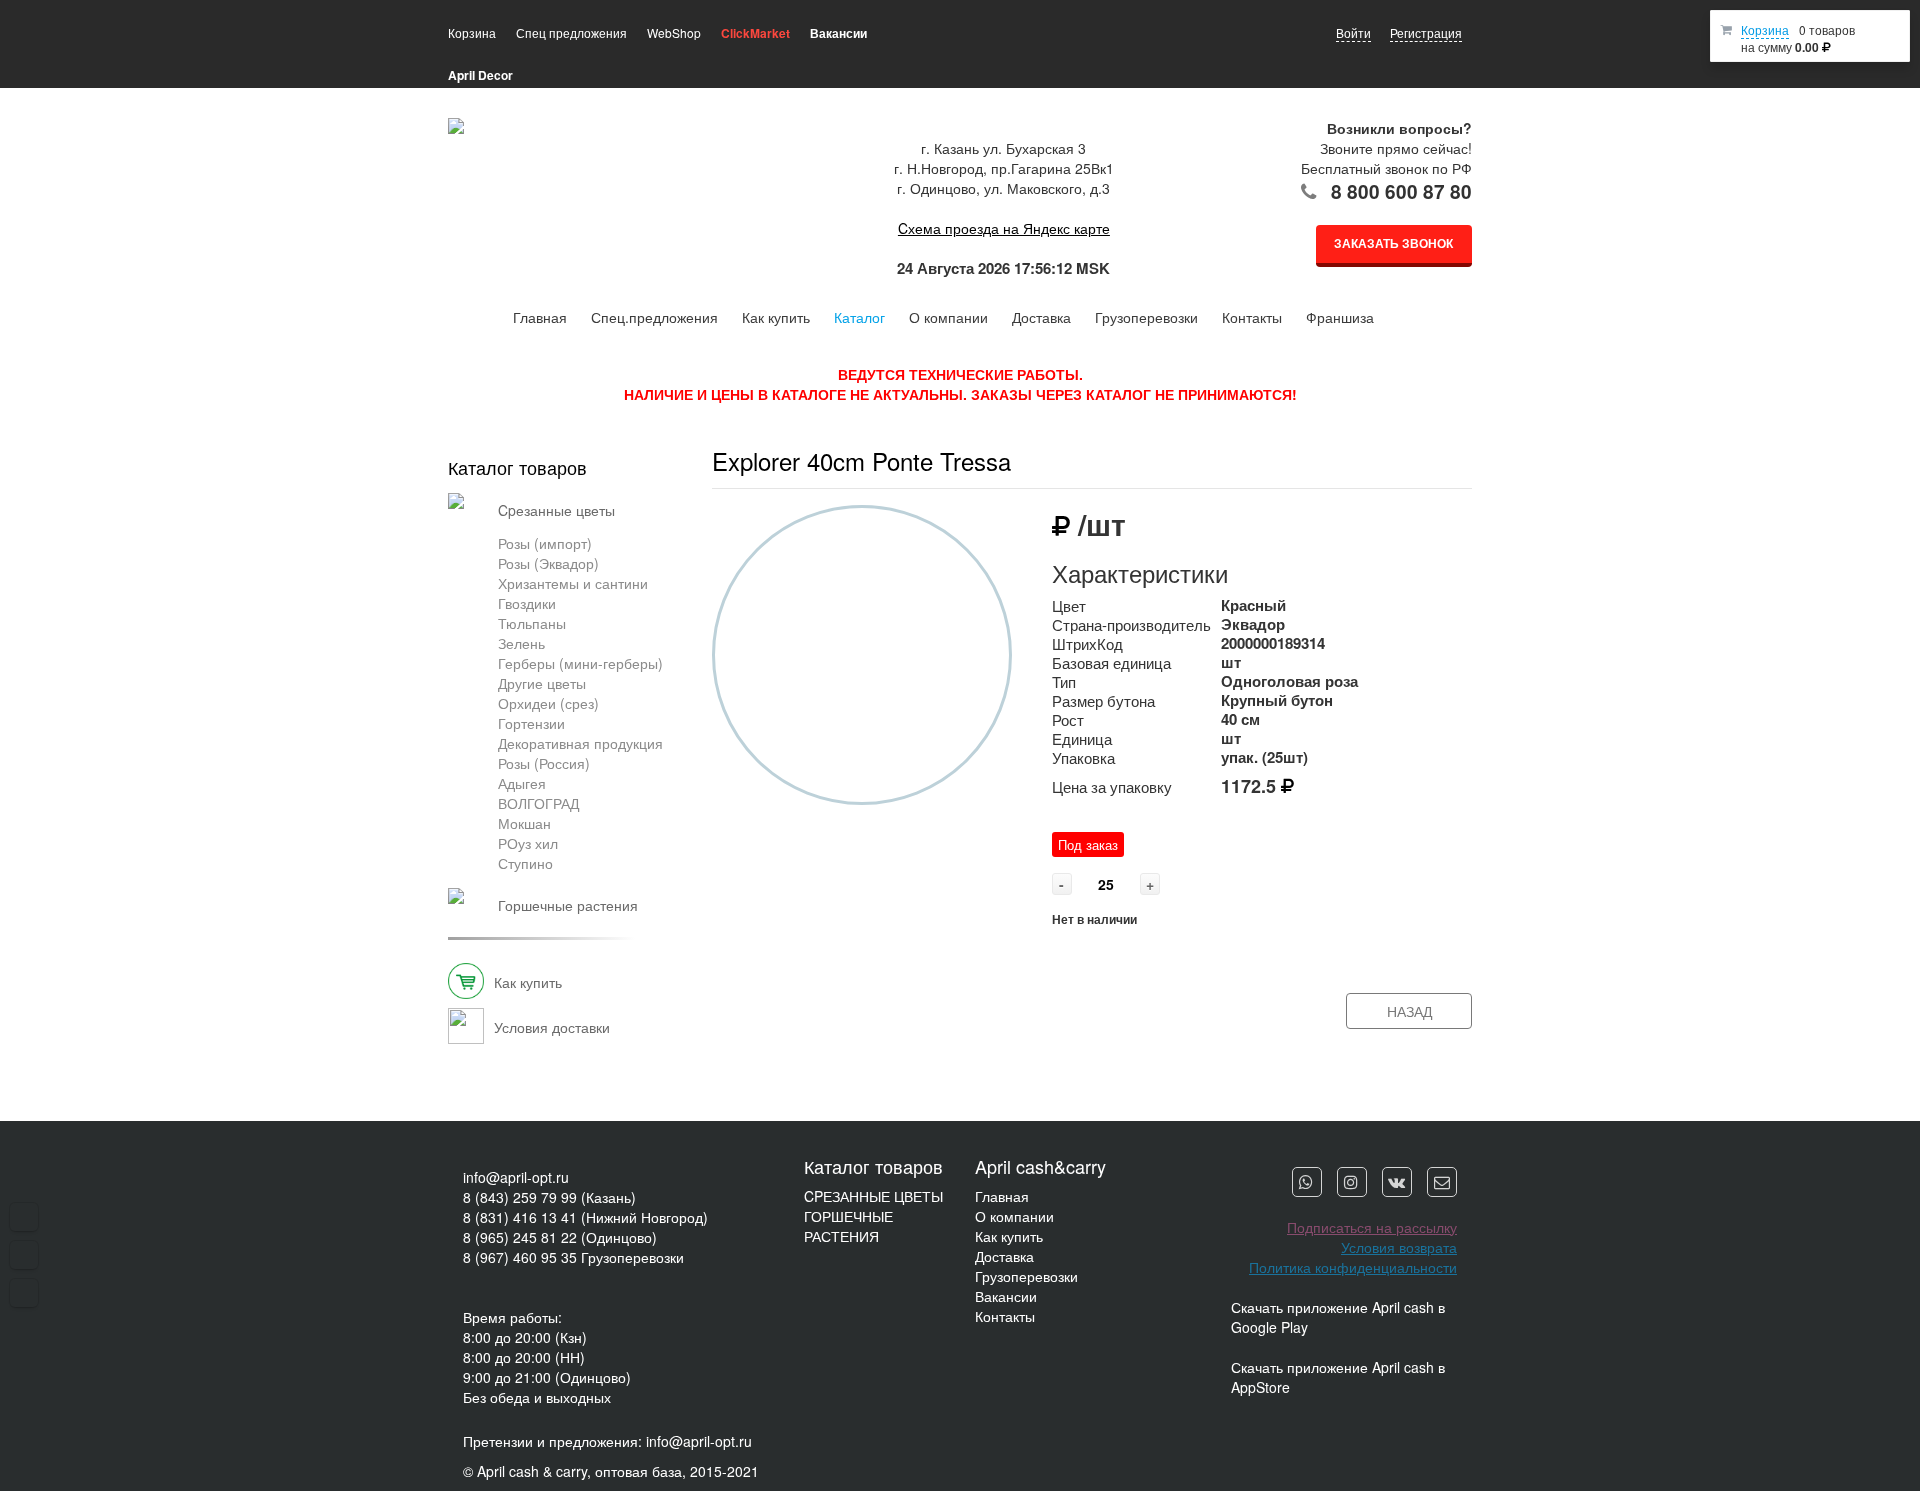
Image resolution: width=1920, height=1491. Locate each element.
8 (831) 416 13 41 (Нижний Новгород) (585, 1217)
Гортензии (531, 723)
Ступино (525, 863)
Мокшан (524, 823)
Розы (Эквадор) (548, 563)
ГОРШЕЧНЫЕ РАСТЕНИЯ (848, 1226)
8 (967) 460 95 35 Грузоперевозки (573, 1257)
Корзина (1765, 29)
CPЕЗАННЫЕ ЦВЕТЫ (873, 1196)
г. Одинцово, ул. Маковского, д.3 (1003, 188)
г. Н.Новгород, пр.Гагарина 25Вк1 (1004, 168)
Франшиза (1340, 317)
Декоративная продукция (580, 743)
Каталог (859, 317)
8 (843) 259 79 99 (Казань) (549, 1197)
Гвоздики (527, 603)
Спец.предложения (654, 317)
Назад (1409, 1011)
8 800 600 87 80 (1401, 191)
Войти (1353, 32)
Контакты (1252, 317)
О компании (948, 317)
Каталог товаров (517, 467)
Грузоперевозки (1146, 317)
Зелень (521, 643)
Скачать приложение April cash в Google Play (1338, 1317)
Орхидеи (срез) (548, 703)
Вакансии (1006, 1296)
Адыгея (522, 783)
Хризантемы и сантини (573, 583)
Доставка (1041, 317)
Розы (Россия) (544, 763)
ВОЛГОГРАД (538, 803)
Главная (540, 317)
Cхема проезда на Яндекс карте (1004, 228)
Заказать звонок (1393, 243)
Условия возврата (1399, 1247)
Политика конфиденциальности (1353, 1267)
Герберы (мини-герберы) (580, 663)
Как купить (776, 317)
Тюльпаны (532, 623)
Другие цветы (542, 683)
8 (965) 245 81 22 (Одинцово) (560, 1237)
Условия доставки (552, 1027)
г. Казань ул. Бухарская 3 (1003, 148)
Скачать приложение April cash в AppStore (1338, 1377)
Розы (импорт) (545, 543)
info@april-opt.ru (516, 1177)
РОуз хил (528, 843)
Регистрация (1426, 32)
